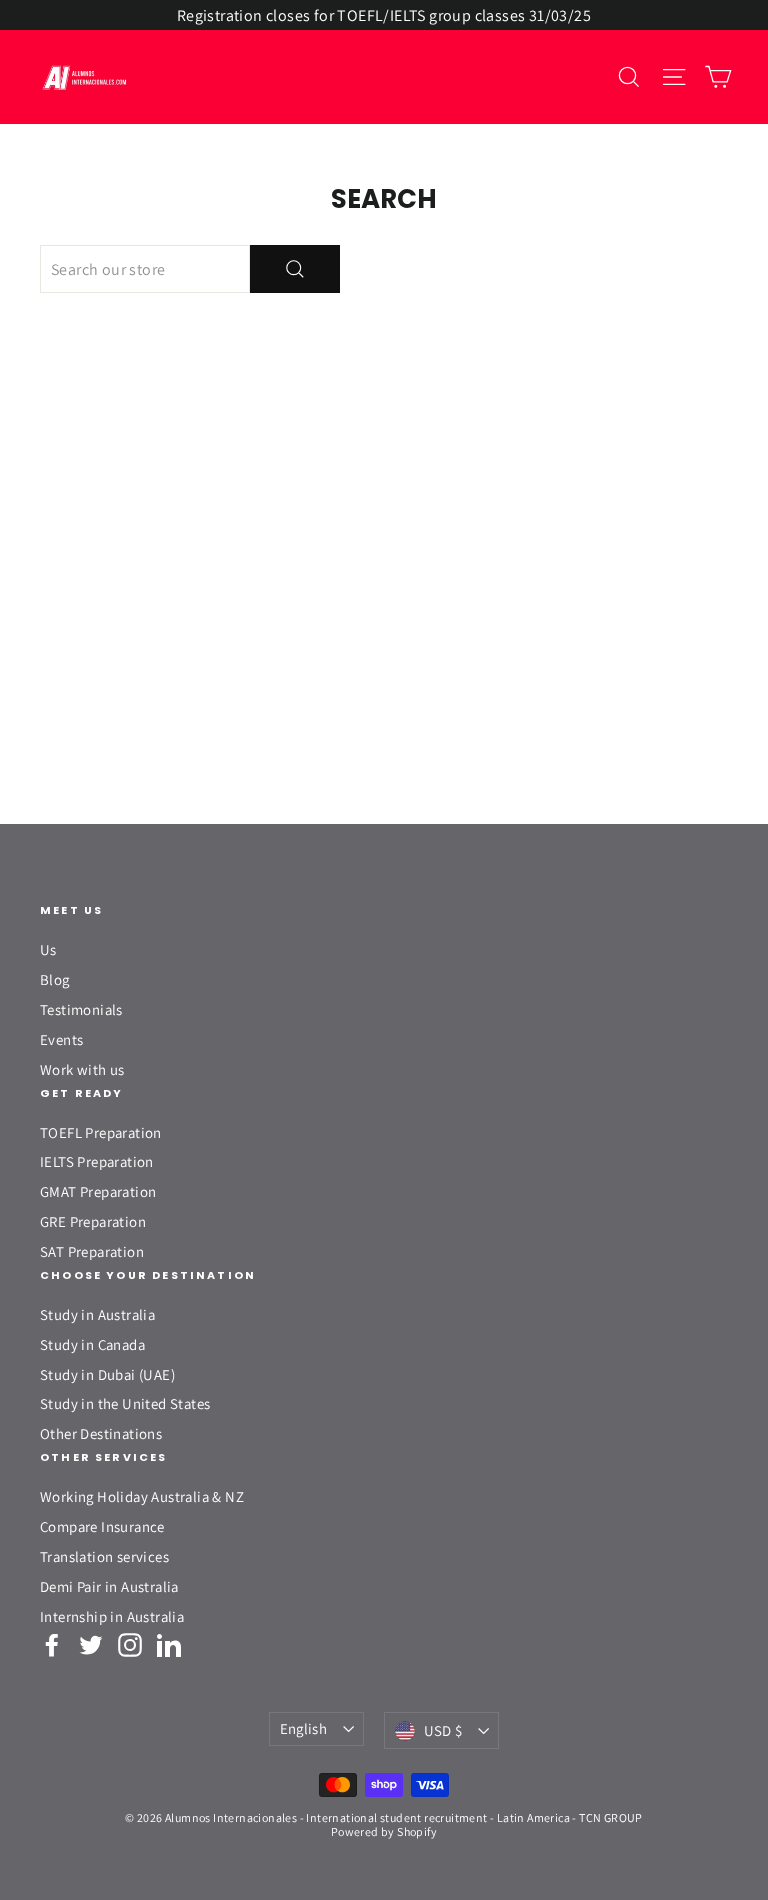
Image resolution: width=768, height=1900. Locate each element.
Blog (55, 979)
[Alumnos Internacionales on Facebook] (52, 1645)
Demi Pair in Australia (109, 1586)
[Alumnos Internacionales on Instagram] (130, 1645)
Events (61, 1039)
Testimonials (81, 1009)
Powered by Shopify (384, 1831)
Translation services (104, 1556)
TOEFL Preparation (101, 1132)
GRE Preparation (93, 1221)
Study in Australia (97, 1314)
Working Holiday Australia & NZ (142, 1496)
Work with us (82, 1069)
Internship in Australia (112, 1616)
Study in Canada (92, 1344)
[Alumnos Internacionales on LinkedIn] (169, 1645)
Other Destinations (101, 1433)
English (304, 1728)
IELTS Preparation (97, 1161)
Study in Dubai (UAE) (107, 1374)
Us (48, 949)
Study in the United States (125, 1403)
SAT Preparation (92, 1251)
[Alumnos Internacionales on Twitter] (91, 1645)
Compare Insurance (102, 1526)
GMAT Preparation (98, 1191)
